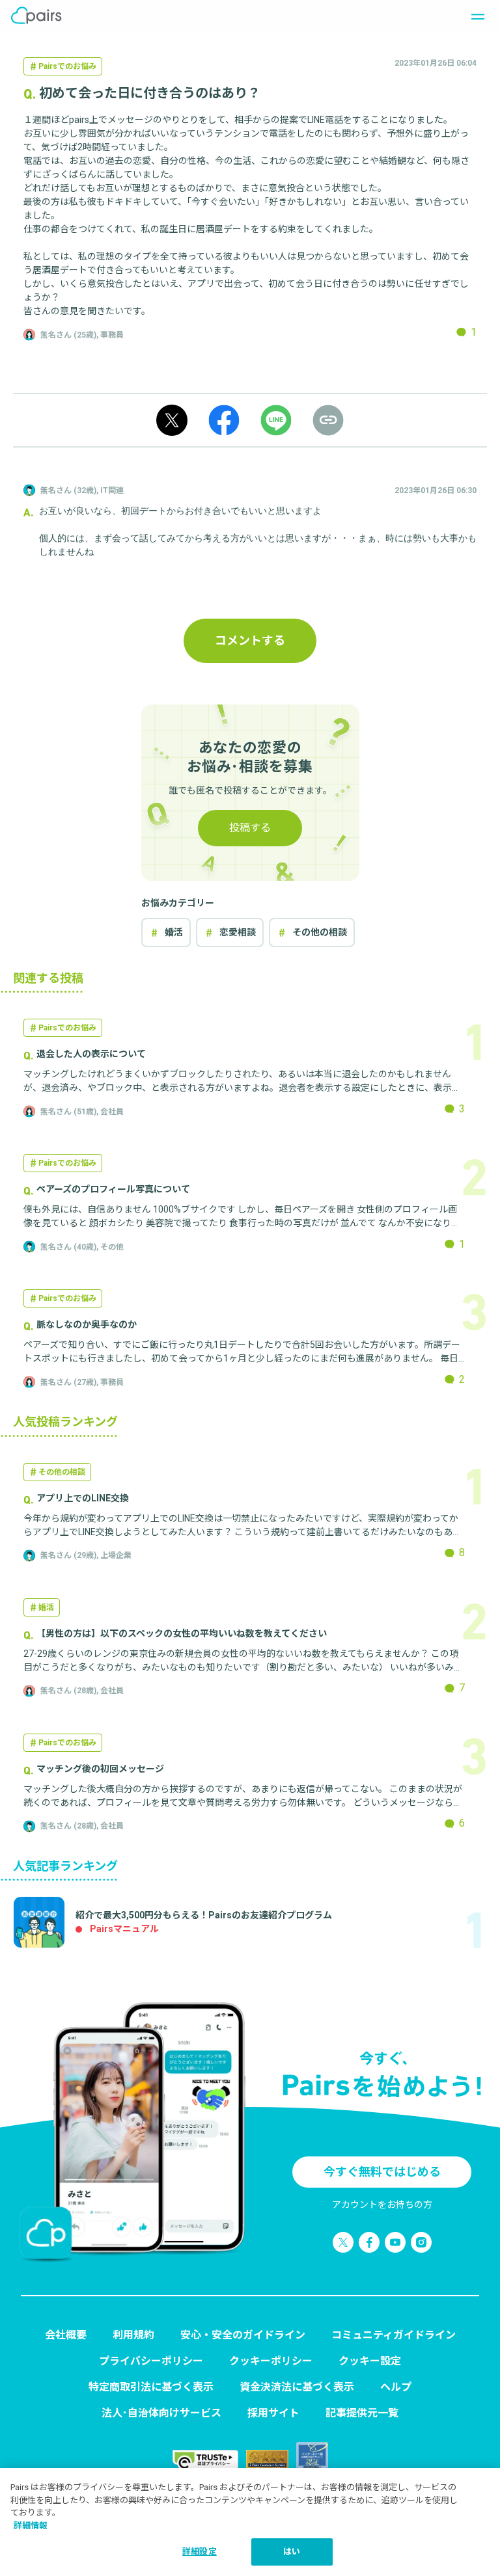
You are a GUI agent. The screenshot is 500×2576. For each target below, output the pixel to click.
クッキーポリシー (271, 2361)
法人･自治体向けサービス (161, 2413)
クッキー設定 (370, 2361)
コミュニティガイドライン (394, 2335)
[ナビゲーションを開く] (474, 16)
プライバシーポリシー (151, 2361)
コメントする (250, 640)
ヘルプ (396, 2387)
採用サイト (273, 2413)
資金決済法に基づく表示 (297, 2387)
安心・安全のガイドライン (243, 2335)
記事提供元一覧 (362, 2413)
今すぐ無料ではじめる (382, 2172)
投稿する (250, 828)
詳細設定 (200, 2552)
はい (292, 2552)
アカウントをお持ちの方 (382, 2205)
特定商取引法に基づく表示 (151, 2387)
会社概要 (66, 2335)
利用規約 (133, 2335)
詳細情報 (31, 2526)
